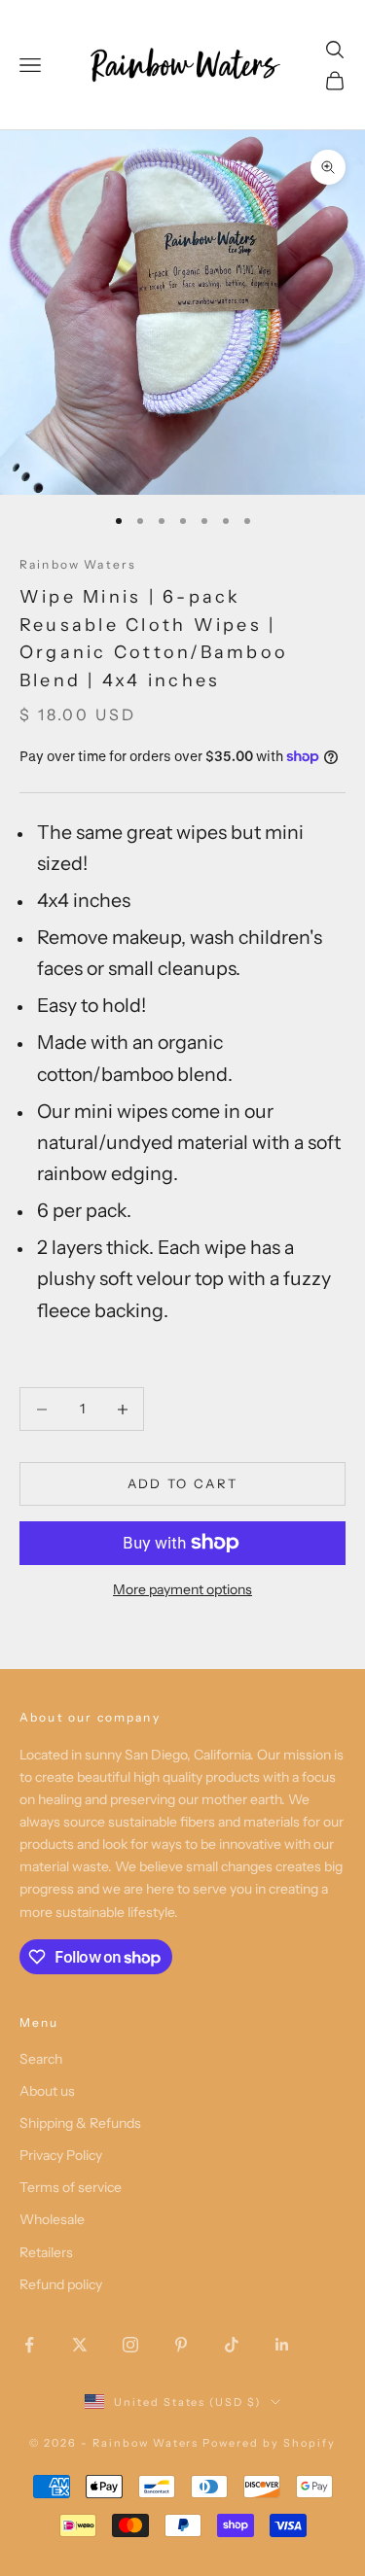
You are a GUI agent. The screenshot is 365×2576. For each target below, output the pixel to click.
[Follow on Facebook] (29, 2345)
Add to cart (183, 1483)
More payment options (182, 1589)
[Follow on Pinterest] (181, 2345)
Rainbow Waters (78, 564)
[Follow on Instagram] (130, 2345)
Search (41, 2059)
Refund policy (61, 2284)
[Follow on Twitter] (80, 2345)
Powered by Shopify (269, 2443)
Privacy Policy (61, 2155)
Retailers (46, 2252)
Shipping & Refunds (80, 2123)
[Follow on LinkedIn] (282, 2345)
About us (47, 2091)
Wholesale (52, 2219)
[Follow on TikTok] (232, 2345)
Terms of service (71, 2187)
